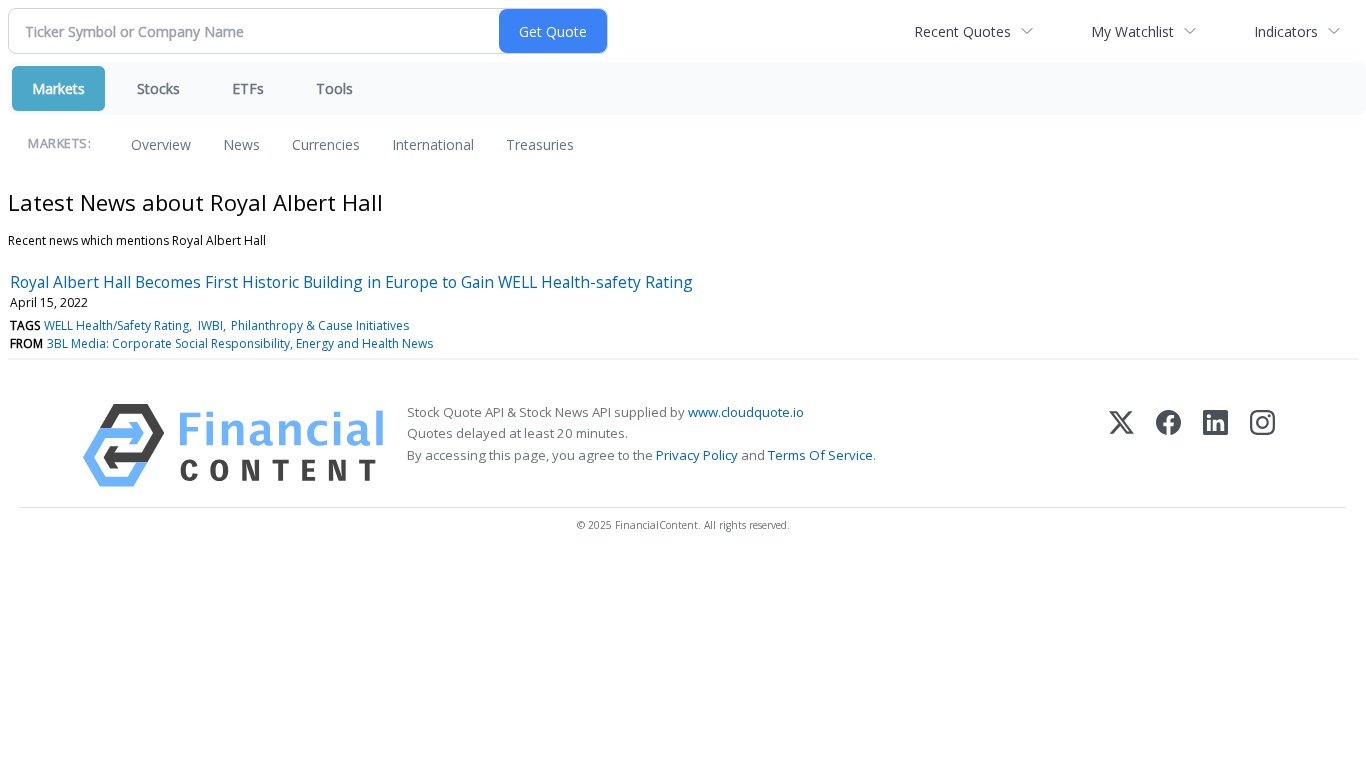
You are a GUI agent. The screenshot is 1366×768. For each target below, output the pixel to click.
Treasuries (540, 144)
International (433, 144)
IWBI (210, 325)
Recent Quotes (962, 31)
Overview (161, 144)
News (241, 144)
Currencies (326, 144)
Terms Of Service (820, 455)
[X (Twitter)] (1121, 445)
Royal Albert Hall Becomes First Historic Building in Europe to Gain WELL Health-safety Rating (351, 282)
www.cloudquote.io (746, 412)
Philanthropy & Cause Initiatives (320, 325)
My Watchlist (1132, 31)
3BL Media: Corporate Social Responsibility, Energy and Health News (240, 343)
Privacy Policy (697, 455)
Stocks (158, 88)
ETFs (248, 88)
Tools (334, 88)
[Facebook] (1168, 445)
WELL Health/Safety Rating (116, 325)
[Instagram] (1262, 445)
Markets (58, 88)
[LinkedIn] (1215, 445)
